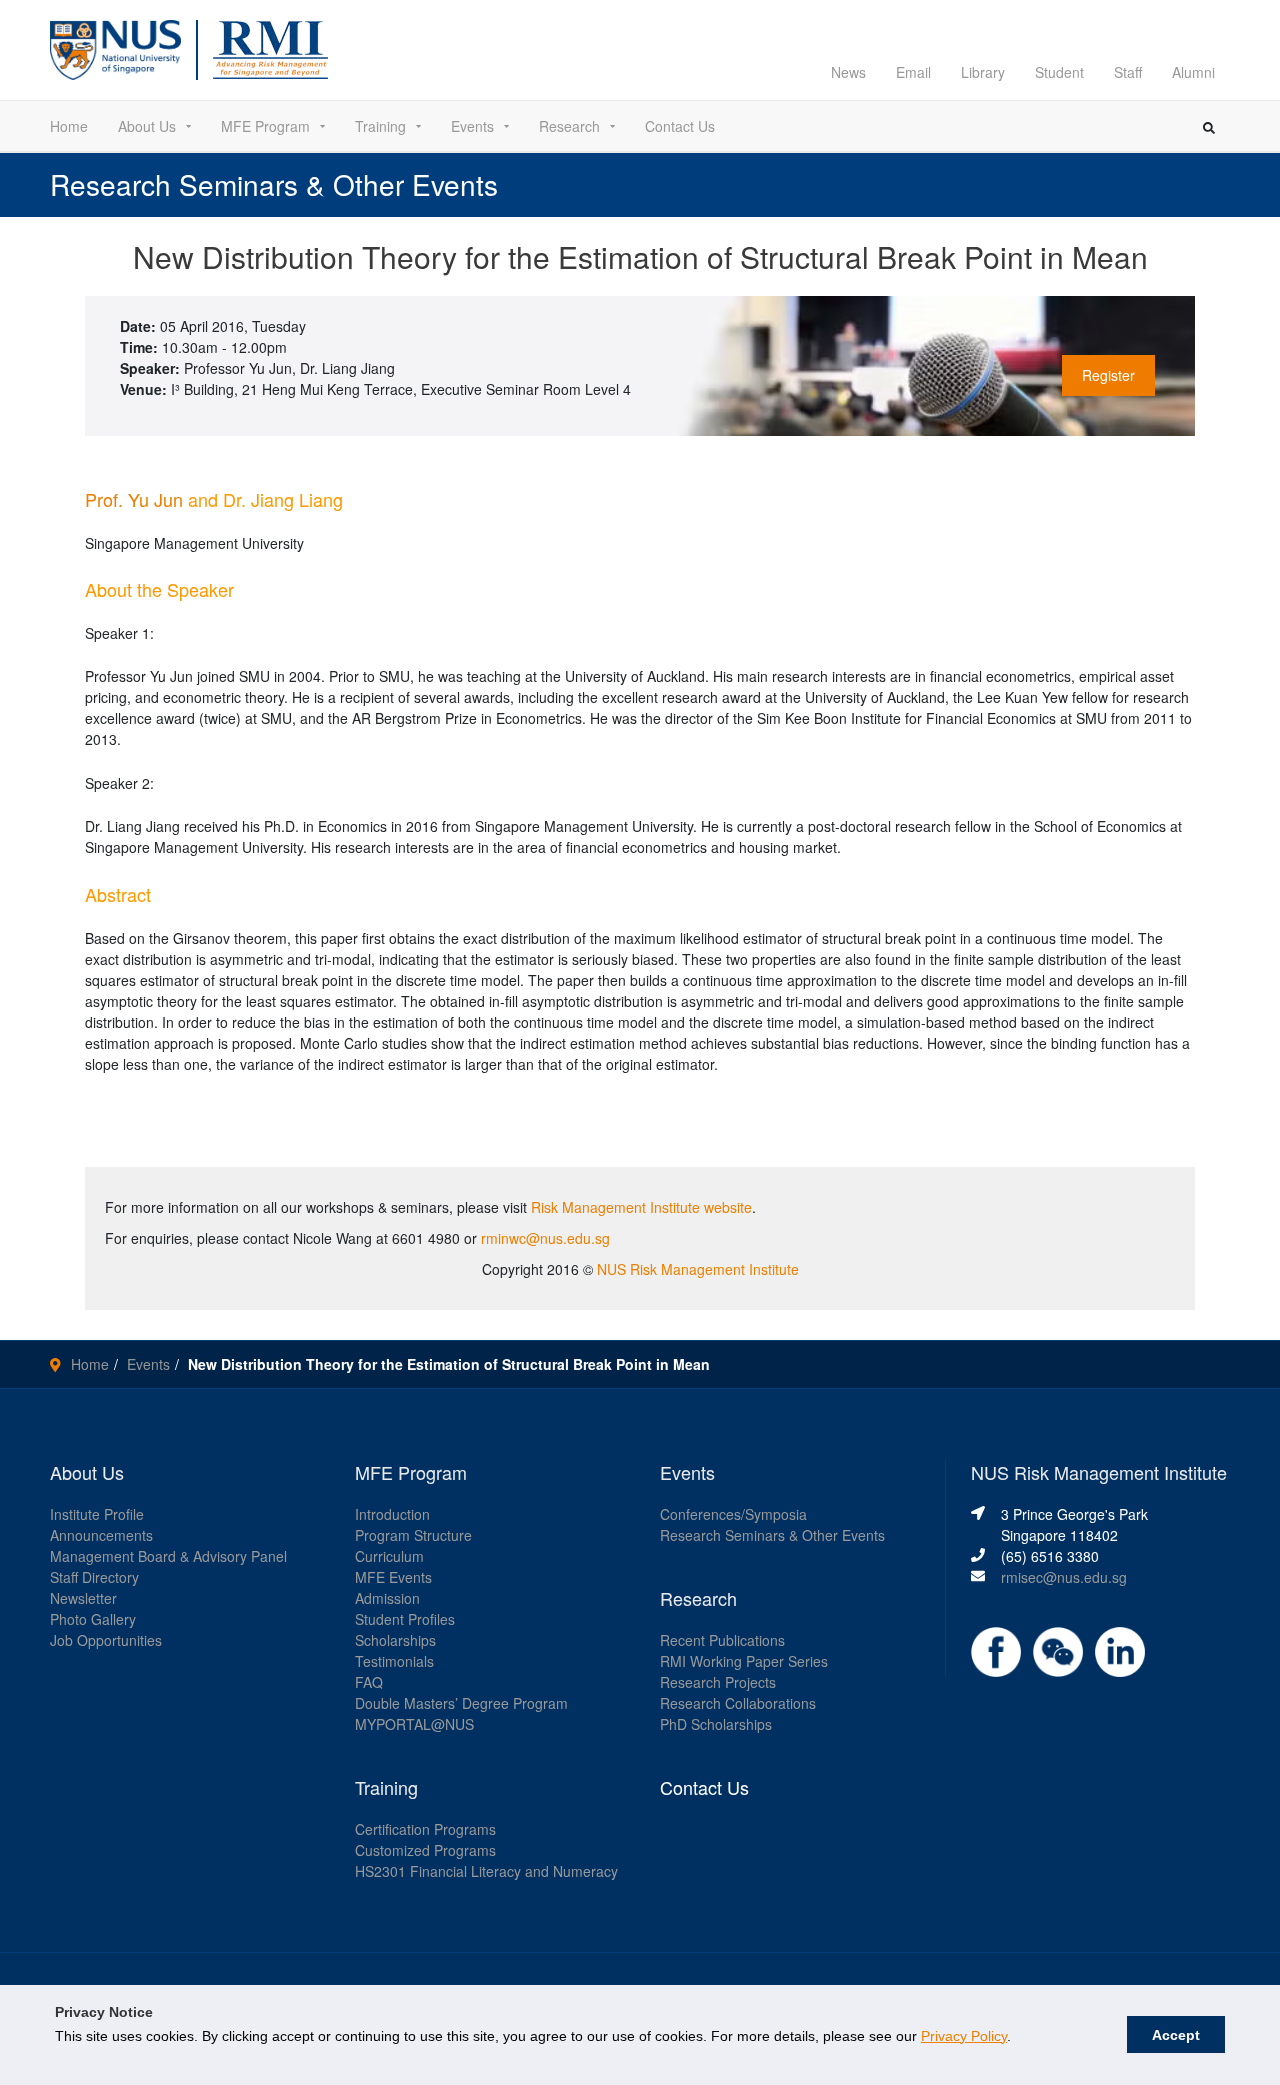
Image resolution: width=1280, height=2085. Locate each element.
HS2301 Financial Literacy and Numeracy (486, 1871)
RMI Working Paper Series (744, 1661)
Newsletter (83, 1598)
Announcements (101, 1535)
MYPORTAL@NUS (414, 1724)
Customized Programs (425, 1850)
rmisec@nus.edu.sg (1064, 1577)
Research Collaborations (738, 1703)
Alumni (1193, 72)
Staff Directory (94, 1577)
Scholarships (395, 1640)
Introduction (392, 1514)
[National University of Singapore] (115, 48)
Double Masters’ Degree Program (461, 1703)
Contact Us (680, 126)
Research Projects (718, 1682)
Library (983, 72)
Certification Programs (425, 1829)
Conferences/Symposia (733, 1514)
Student (1059, 72)
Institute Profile (97, 1514)
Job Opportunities (106, 1640)
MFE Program (265, 126)
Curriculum (389, 1556)
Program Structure (413, 1535)
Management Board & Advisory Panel (168, 1556)
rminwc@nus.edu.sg (545, 1238)
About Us (147, 126)
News (848, 72)
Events (472, 126)
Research (569, 126)
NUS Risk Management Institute (698, 1269)
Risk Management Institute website (641, 1207)
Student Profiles (405, 1619)
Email (913, 72)
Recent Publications (722, 1640)
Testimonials (394, 1661)
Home (69, 126)
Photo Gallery (93, 1619)
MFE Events (393, 1577)
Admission (387, 1598)
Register (1108, 375)
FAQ (369, 1682)
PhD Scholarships (716, 1724)
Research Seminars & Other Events (772, 1535)
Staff (1128, 72)
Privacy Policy (964, 2036)
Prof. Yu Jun (134, 499)
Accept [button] (1176, 2035)
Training (380, 126)
